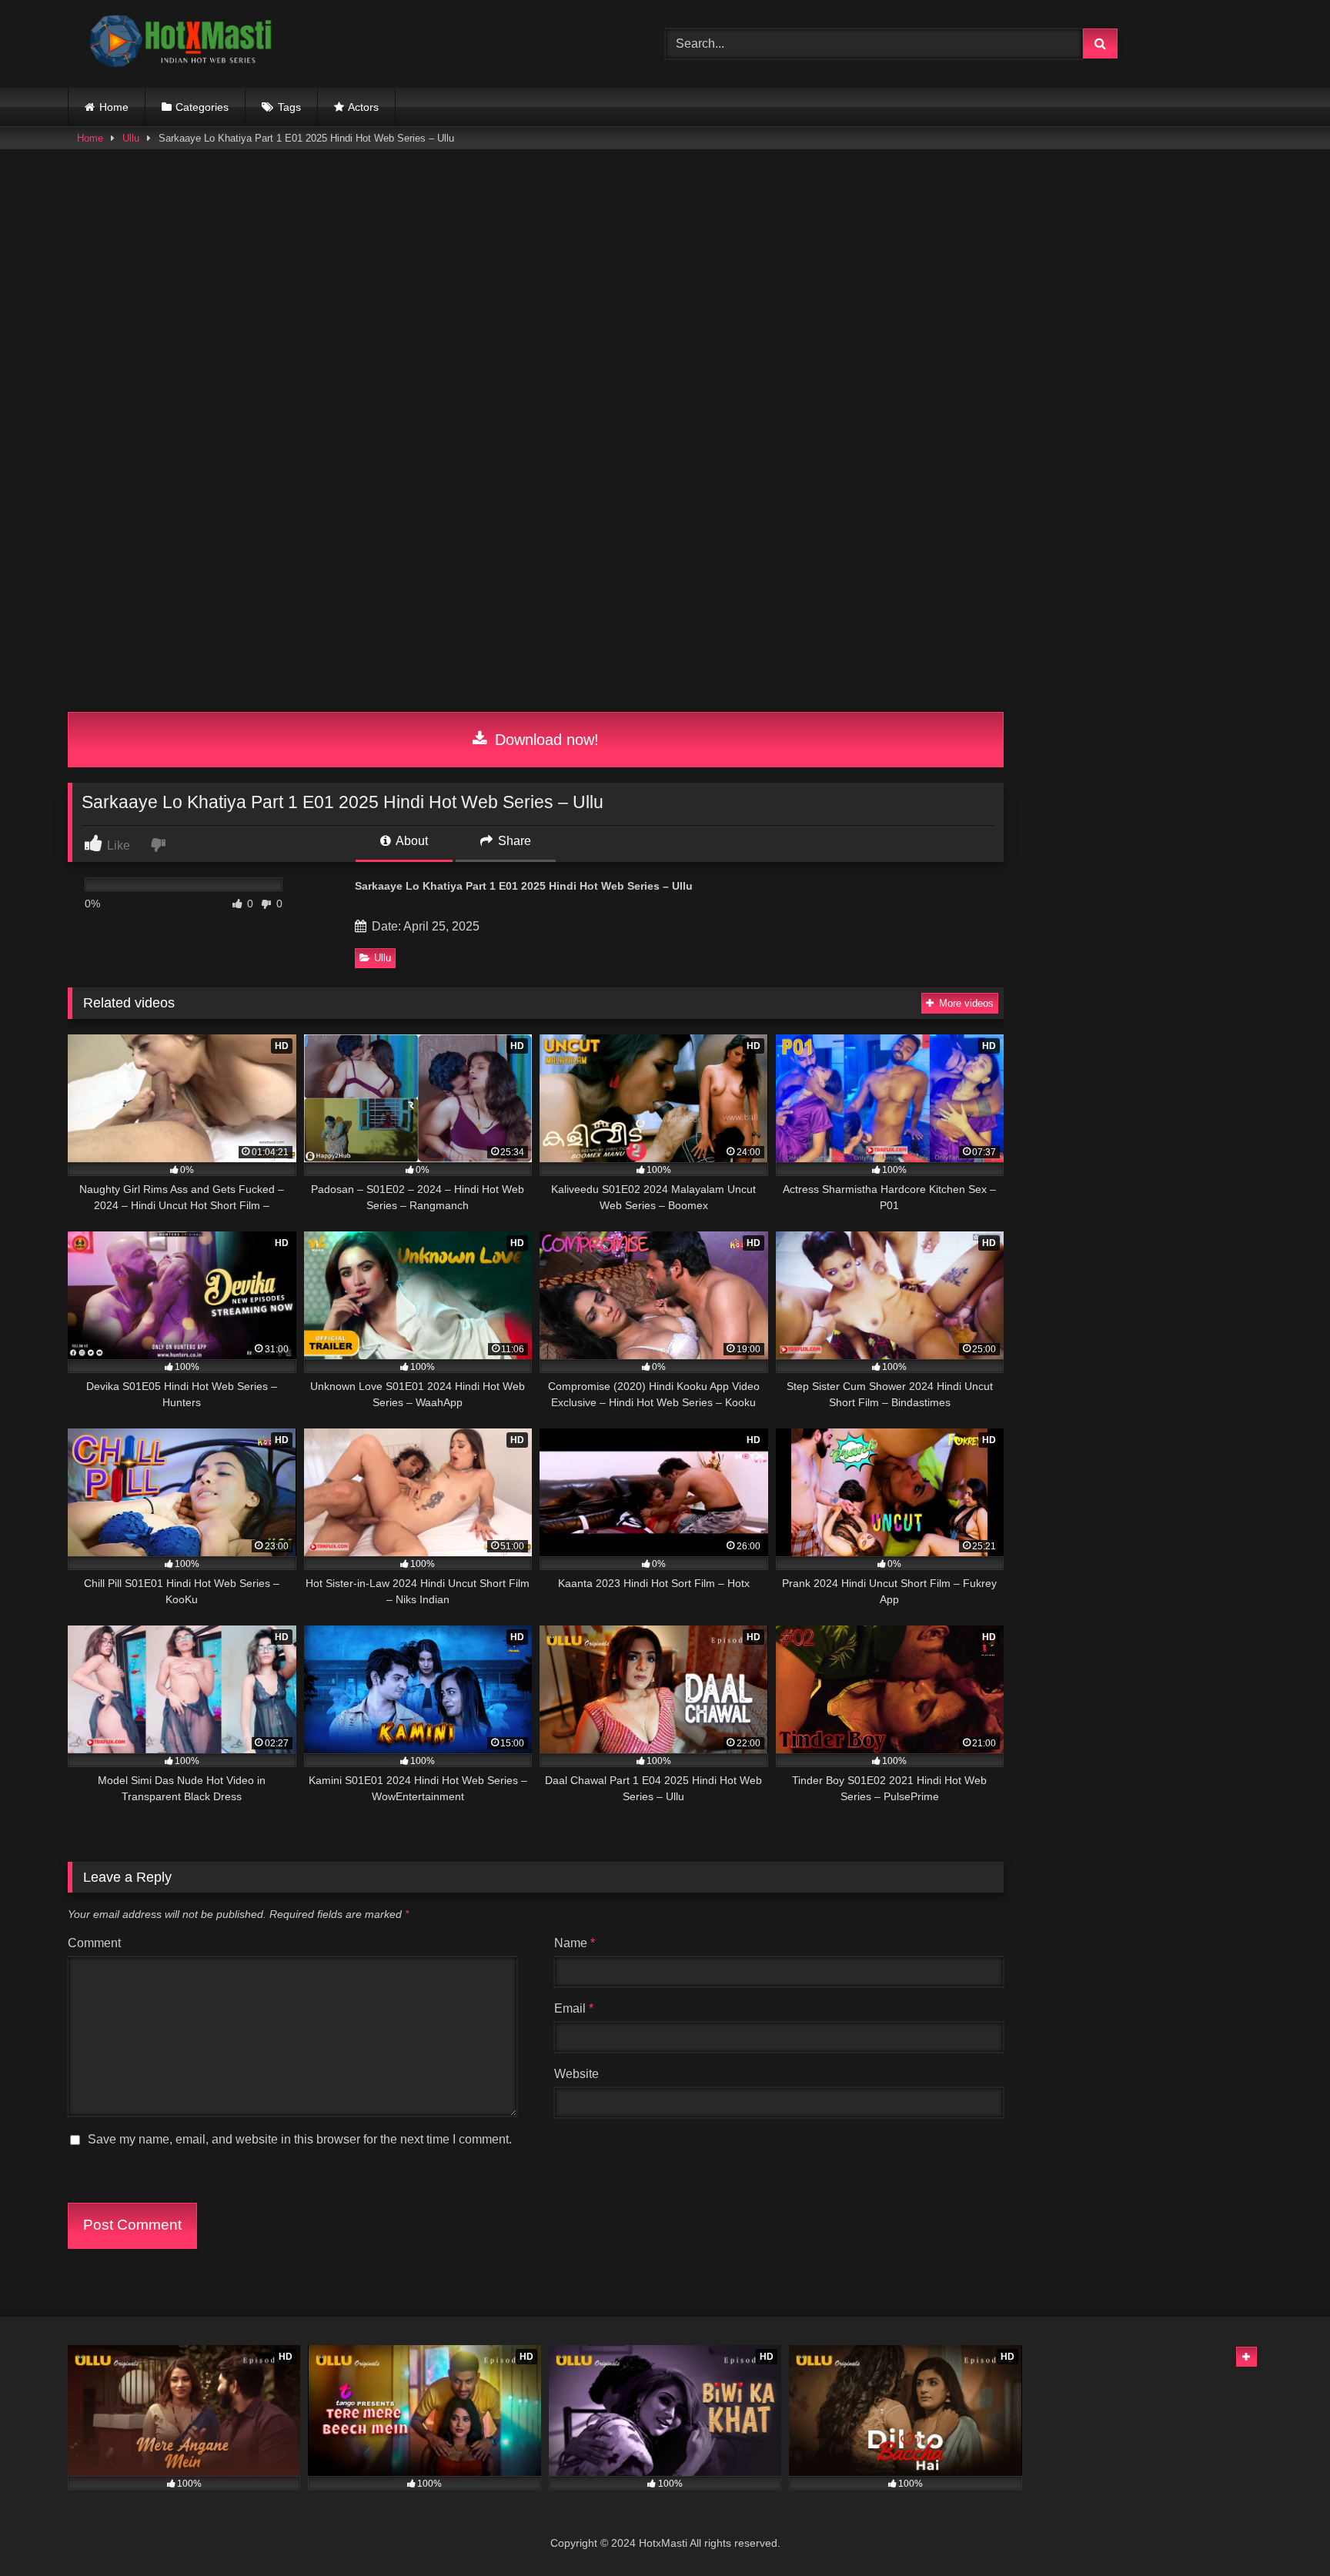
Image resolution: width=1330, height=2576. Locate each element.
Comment (94, 1943)
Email (574, 2008)
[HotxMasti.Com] (183, 44)
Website (576, 2074)
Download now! (545, 740)
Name (575, 1943)
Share (513, 841)
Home (114, 107)
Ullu (131, 138)
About (411, 841)
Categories (202, 107)
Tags (289, 107)
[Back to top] (1282, 2530)
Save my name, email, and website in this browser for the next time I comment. (300, 2139)
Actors (363, 107)
